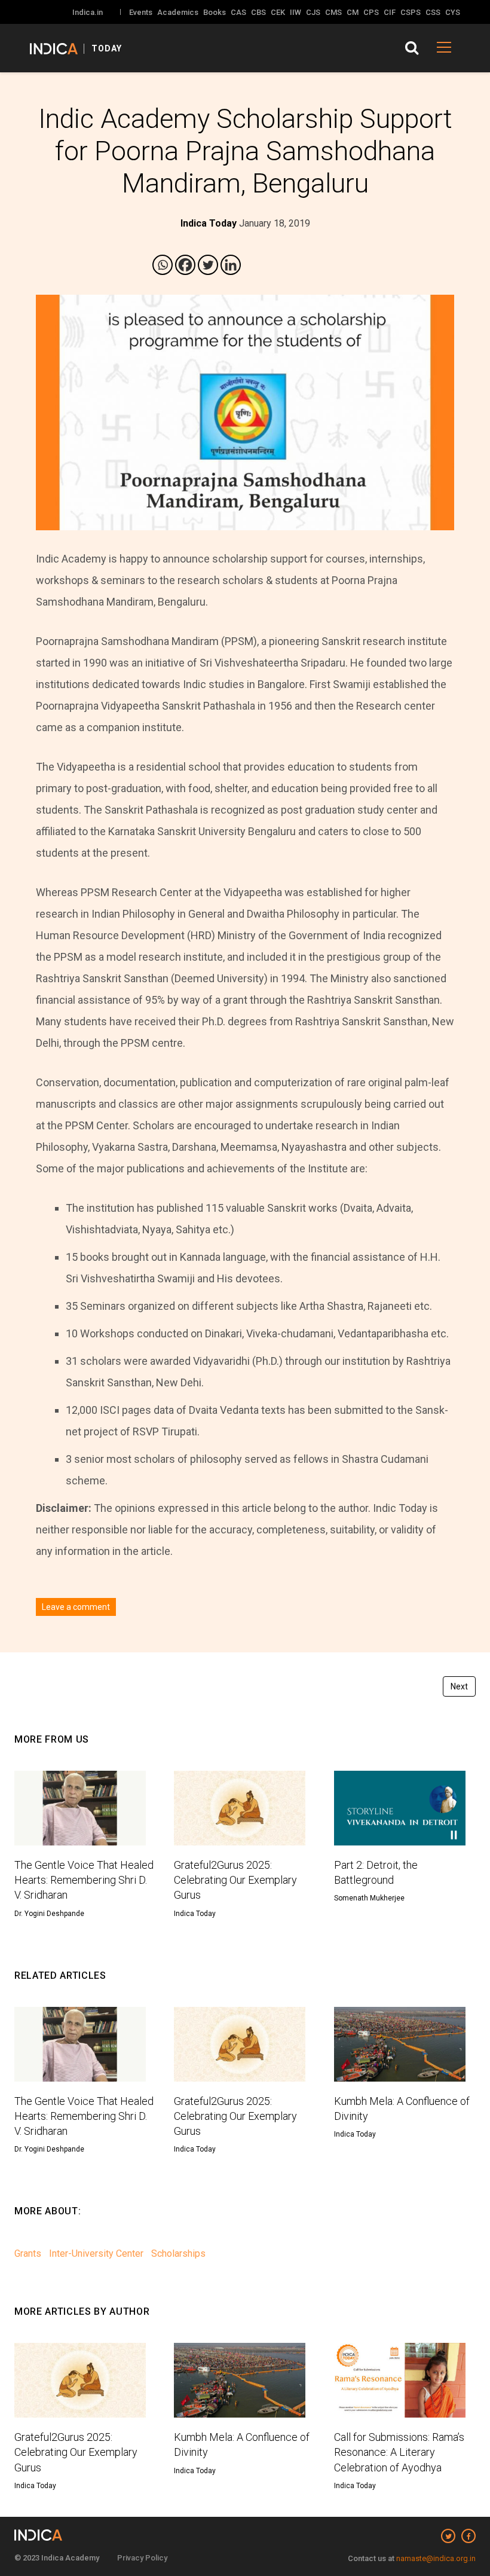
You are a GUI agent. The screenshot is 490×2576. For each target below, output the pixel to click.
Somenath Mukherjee (369, 1898)
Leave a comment (76, 1607)
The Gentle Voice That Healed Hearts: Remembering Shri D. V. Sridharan (84, 1880)
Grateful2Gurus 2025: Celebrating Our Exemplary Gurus (235, 1880)
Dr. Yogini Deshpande (49, 1914)
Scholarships (178, 2253)
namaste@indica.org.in (436, 2558)
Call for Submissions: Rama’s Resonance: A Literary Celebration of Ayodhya (399, 2452)
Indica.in (88, 12)
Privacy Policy (142, 2558)
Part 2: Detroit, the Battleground (376, 1872)
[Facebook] (185, 265)
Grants (28, 2253)
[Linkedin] (231, 265)
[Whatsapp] (163, 265)
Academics (178, 12)
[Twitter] (208, 265)
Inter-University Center (96, 2253)
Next (459, 1686)
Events (141, 12)
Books (215, 12)
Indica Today (195, 1914)
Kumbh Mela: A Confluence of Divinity (402, 2109)
